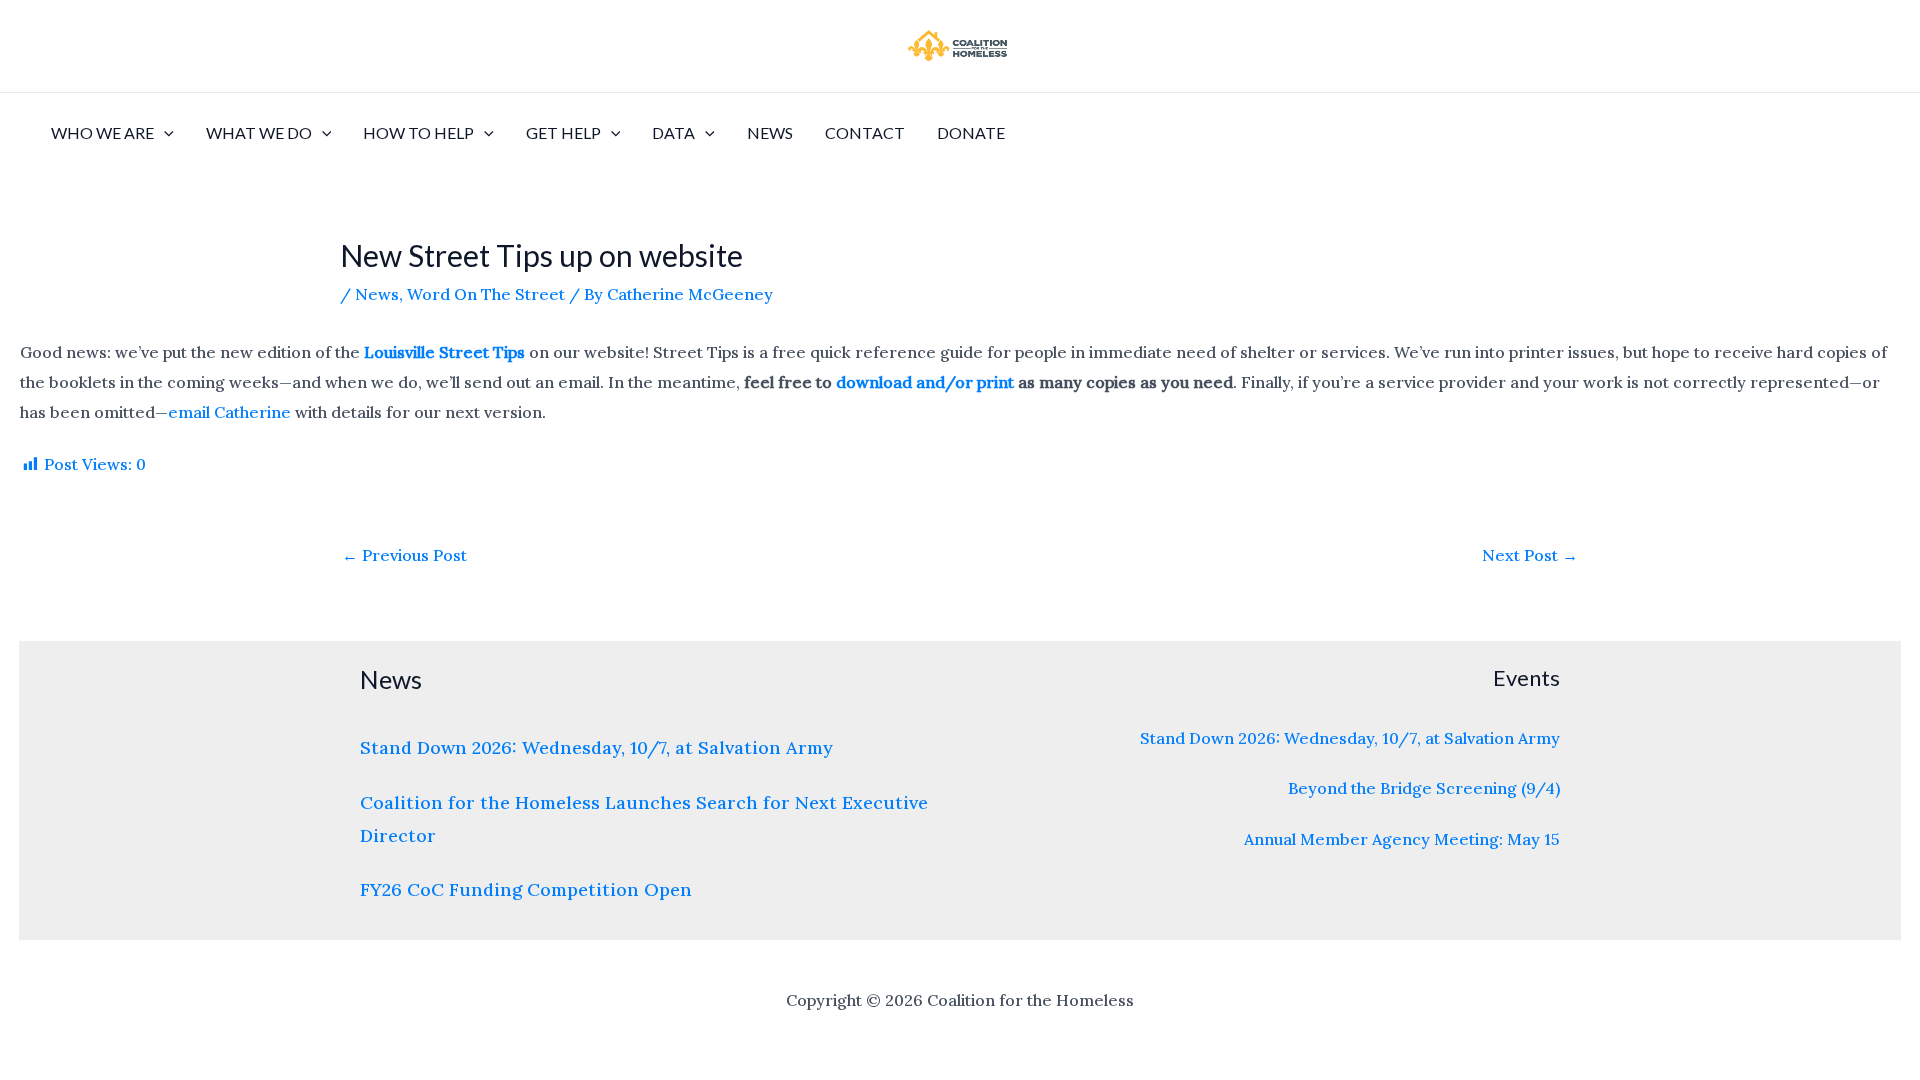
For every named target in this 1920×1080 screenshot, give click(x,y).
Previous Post (404, 555)
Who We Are (102, 132)
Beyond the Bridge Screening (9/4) (1424, 788)
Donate (971, 132)
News (770, 132)
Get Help (563, 132)
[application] (164, 133)
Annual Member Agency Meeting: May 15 (1402, 839)
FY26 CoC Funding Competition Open (526, 889)
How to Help (418, 132)
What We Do (259, 132)
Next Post (1530, 555)
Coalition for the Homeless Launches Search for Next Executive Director (644, 819)
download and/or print (925, 382)
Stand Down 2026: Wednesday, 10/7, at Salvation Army (596, 747)
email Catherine (229, 412)
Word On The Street (486, 294)
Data (673, 132)
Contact (865, 132)
